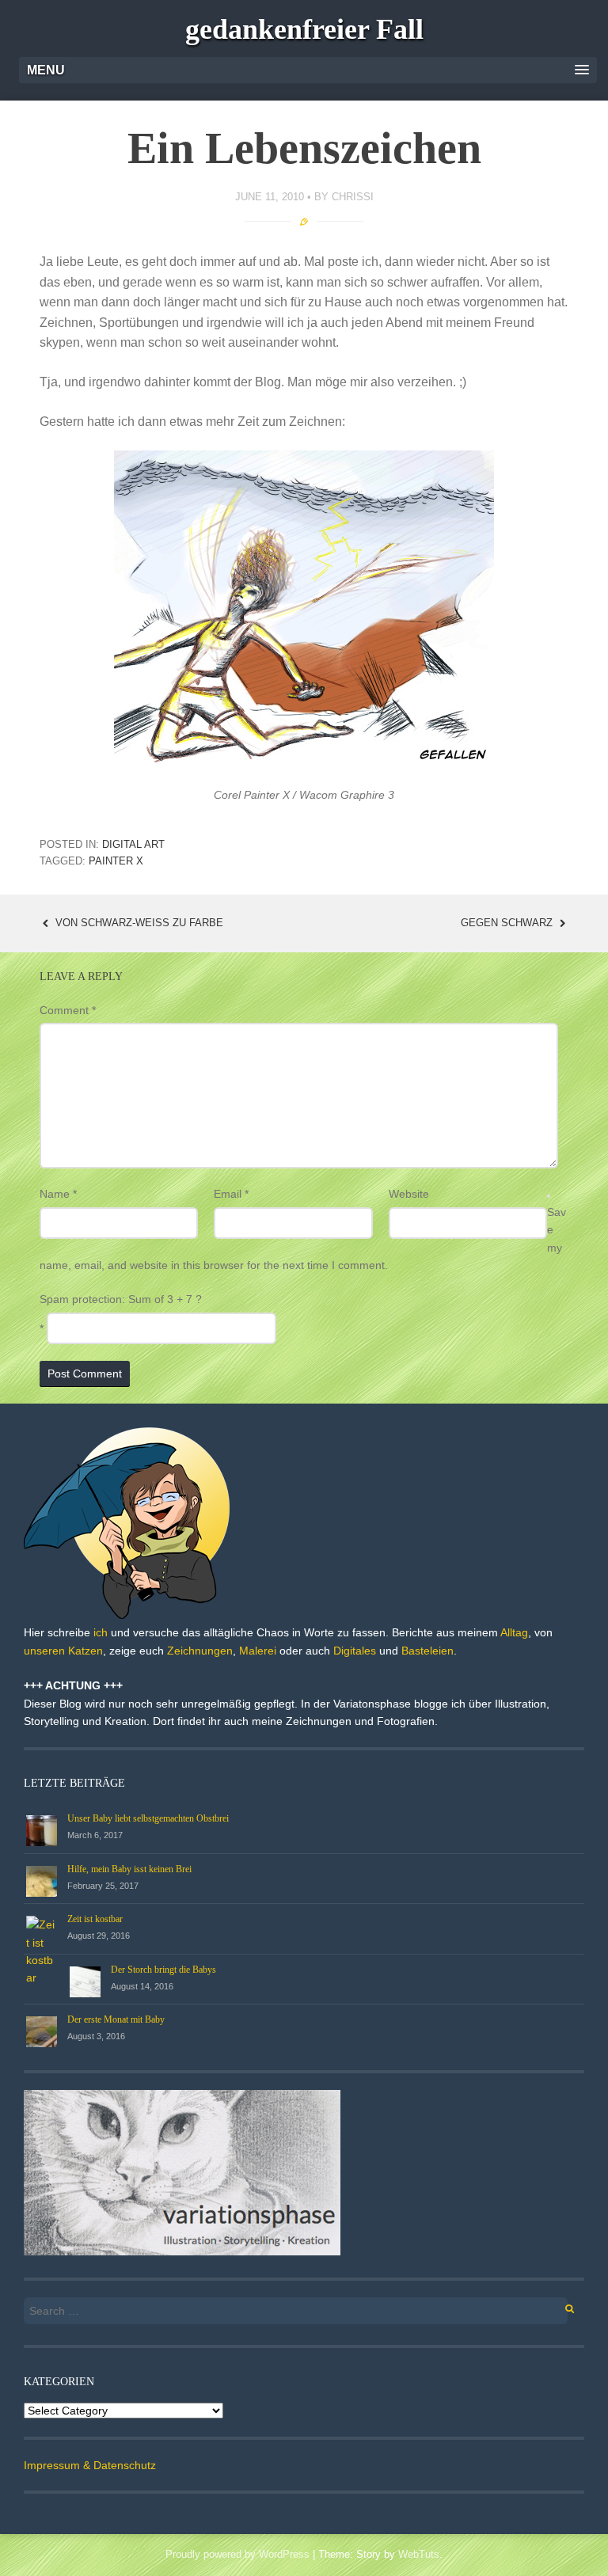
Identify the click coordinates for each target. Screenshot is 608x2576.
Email (231, 1194)
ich (101, 1632)
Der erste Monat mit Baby (116, 2019)
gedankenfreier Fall (304, 29)
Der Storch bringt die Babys (163, 1970)
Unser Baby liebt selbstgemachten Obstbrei (148, 1818)
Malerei (258, 1651)
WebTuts (419, 2554)
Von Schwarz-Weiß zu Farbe (138, 923)
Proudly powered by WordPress (237, 2554)
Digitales (355, 1651)
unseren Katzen (63, 1651)
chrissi (353, 197)
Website (409, 1194)
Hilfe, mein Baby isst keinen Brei (129, 1869)
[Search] (561, 2306)
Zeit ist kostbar (95, 1919)
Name (58, 1194)
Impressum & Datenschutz (90, 2465)
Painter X (116, 861)
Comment (68, 1010)
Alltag (514, 1632)
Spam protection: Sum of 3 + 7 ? (121, 1299)
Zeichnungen (200, 1651)
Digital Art (133, 844)
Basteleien (427, 1651)
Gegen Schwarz (508, 923)
